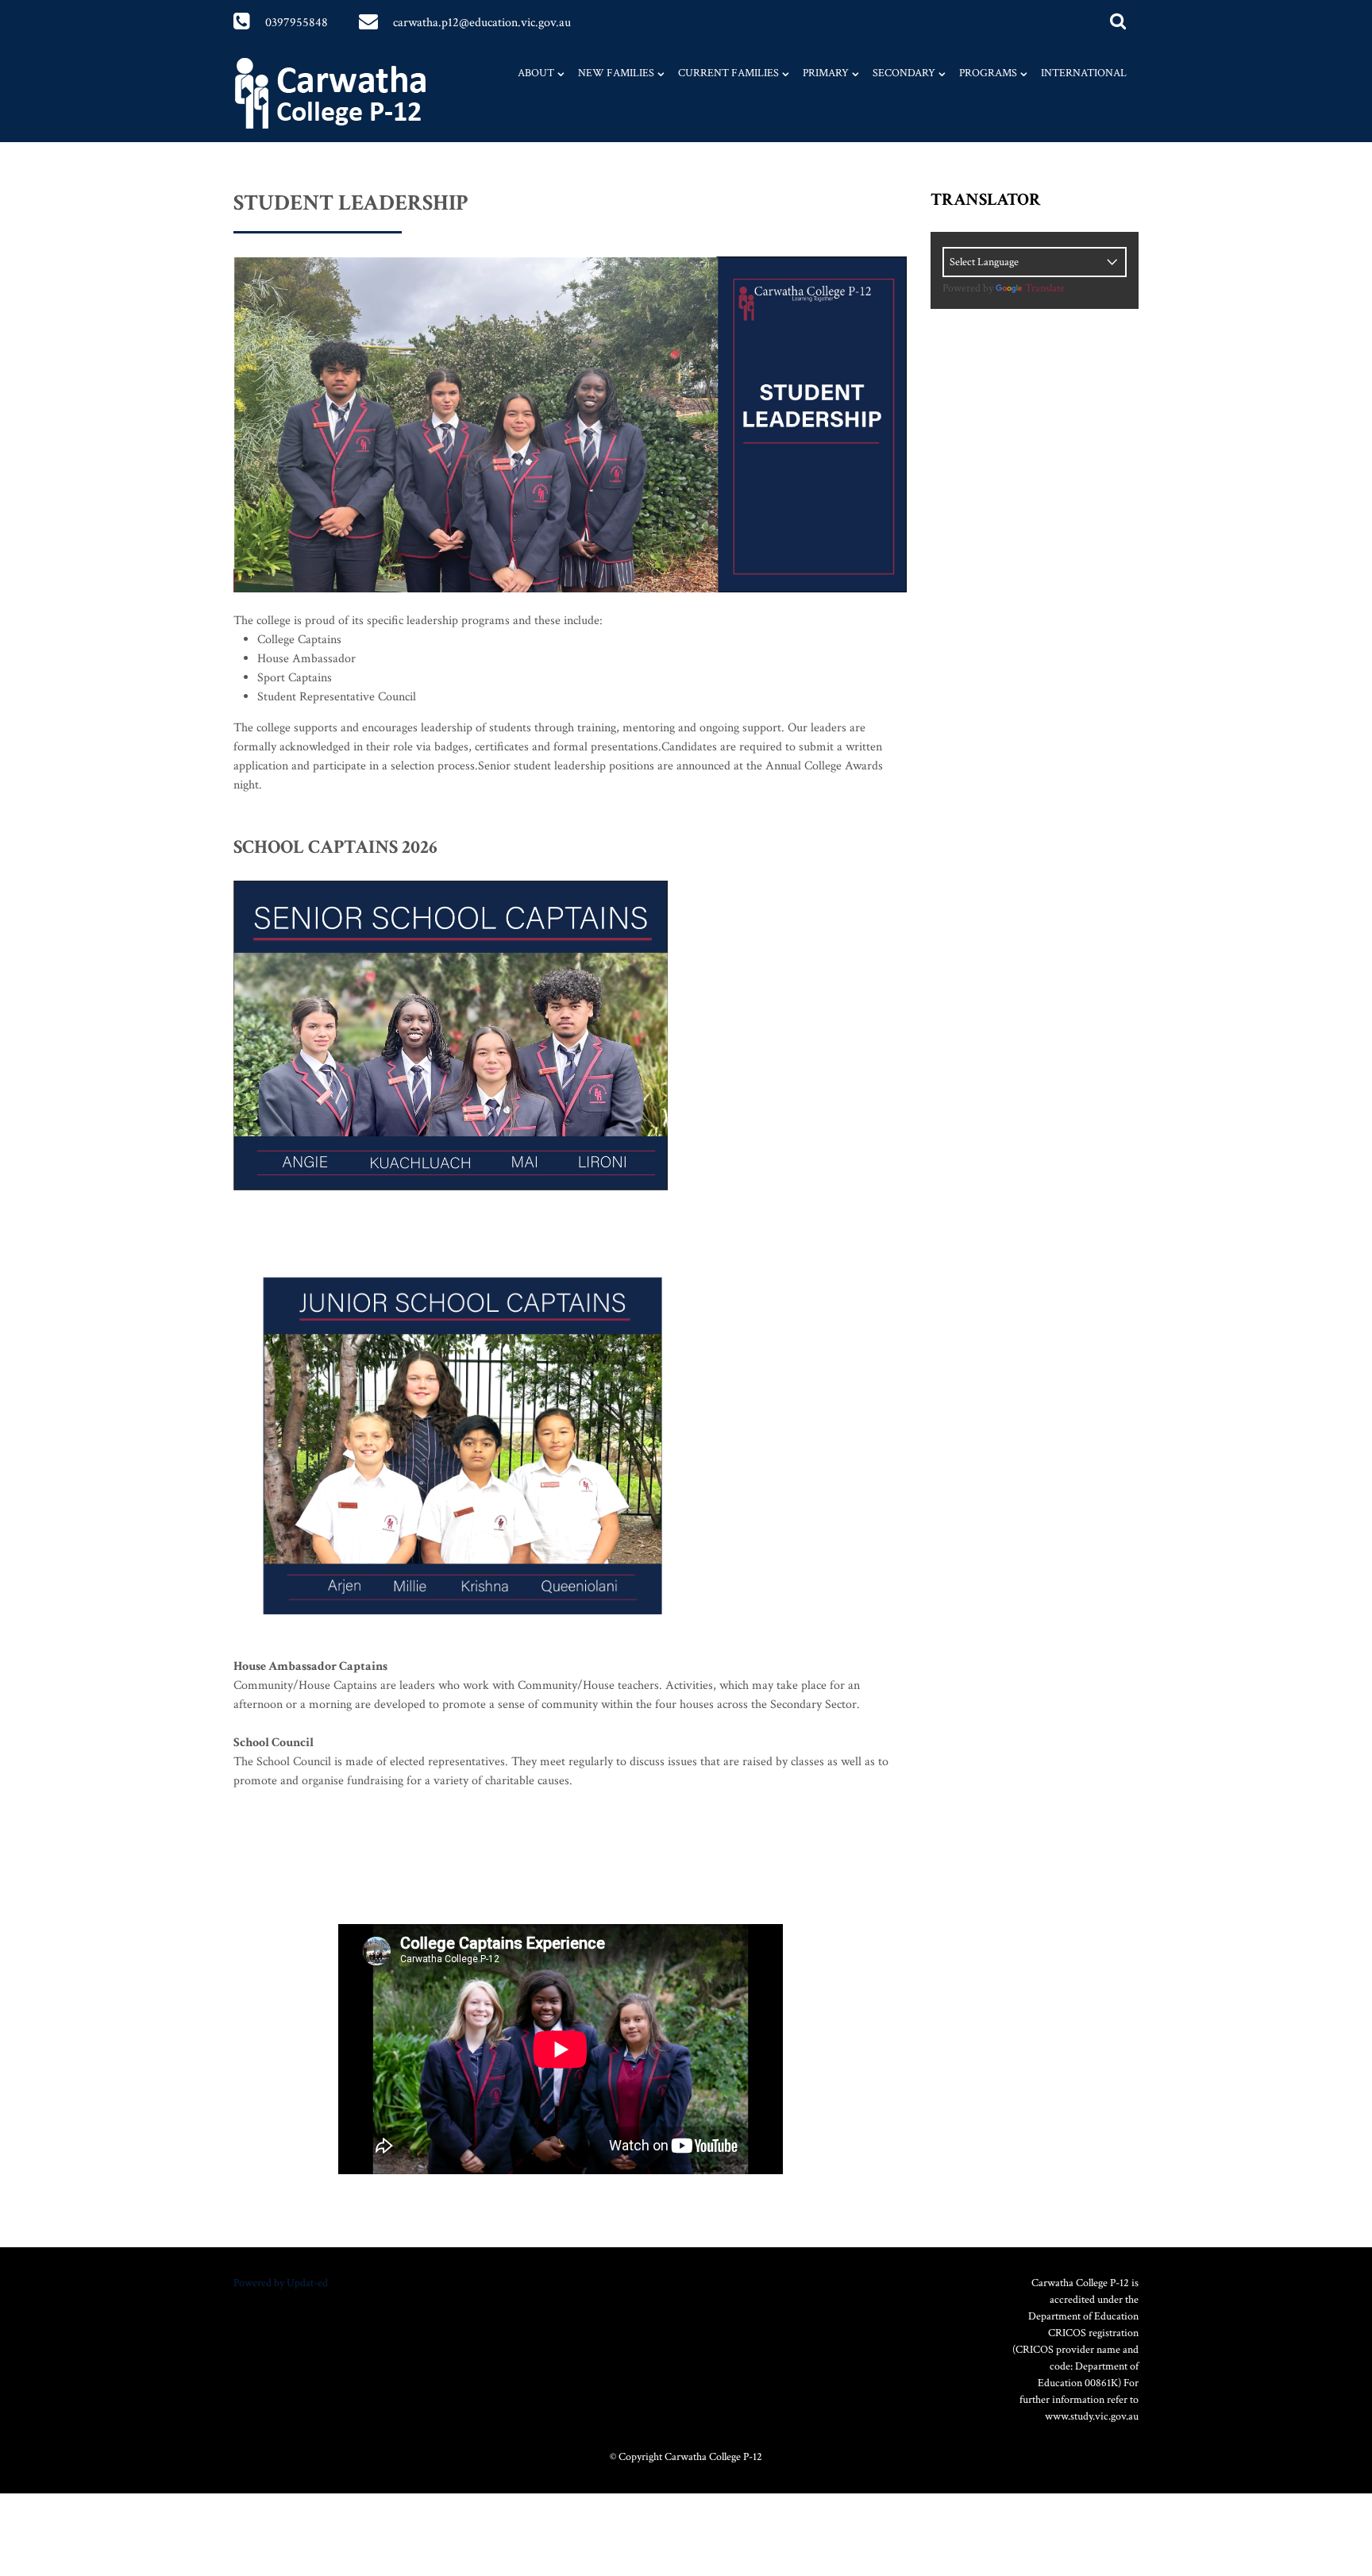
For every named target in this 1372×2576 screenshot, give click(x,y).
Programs (988, 73)
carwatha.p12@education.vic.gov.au (482, 23)
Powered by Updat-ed (281, 2283)
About (536, 73)
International (1084, 73)
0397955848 (297, 23)
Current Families (728, 73)
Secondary (904, 73)
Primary (826, 73)
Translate (1045, 288)
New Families (616, 73)
